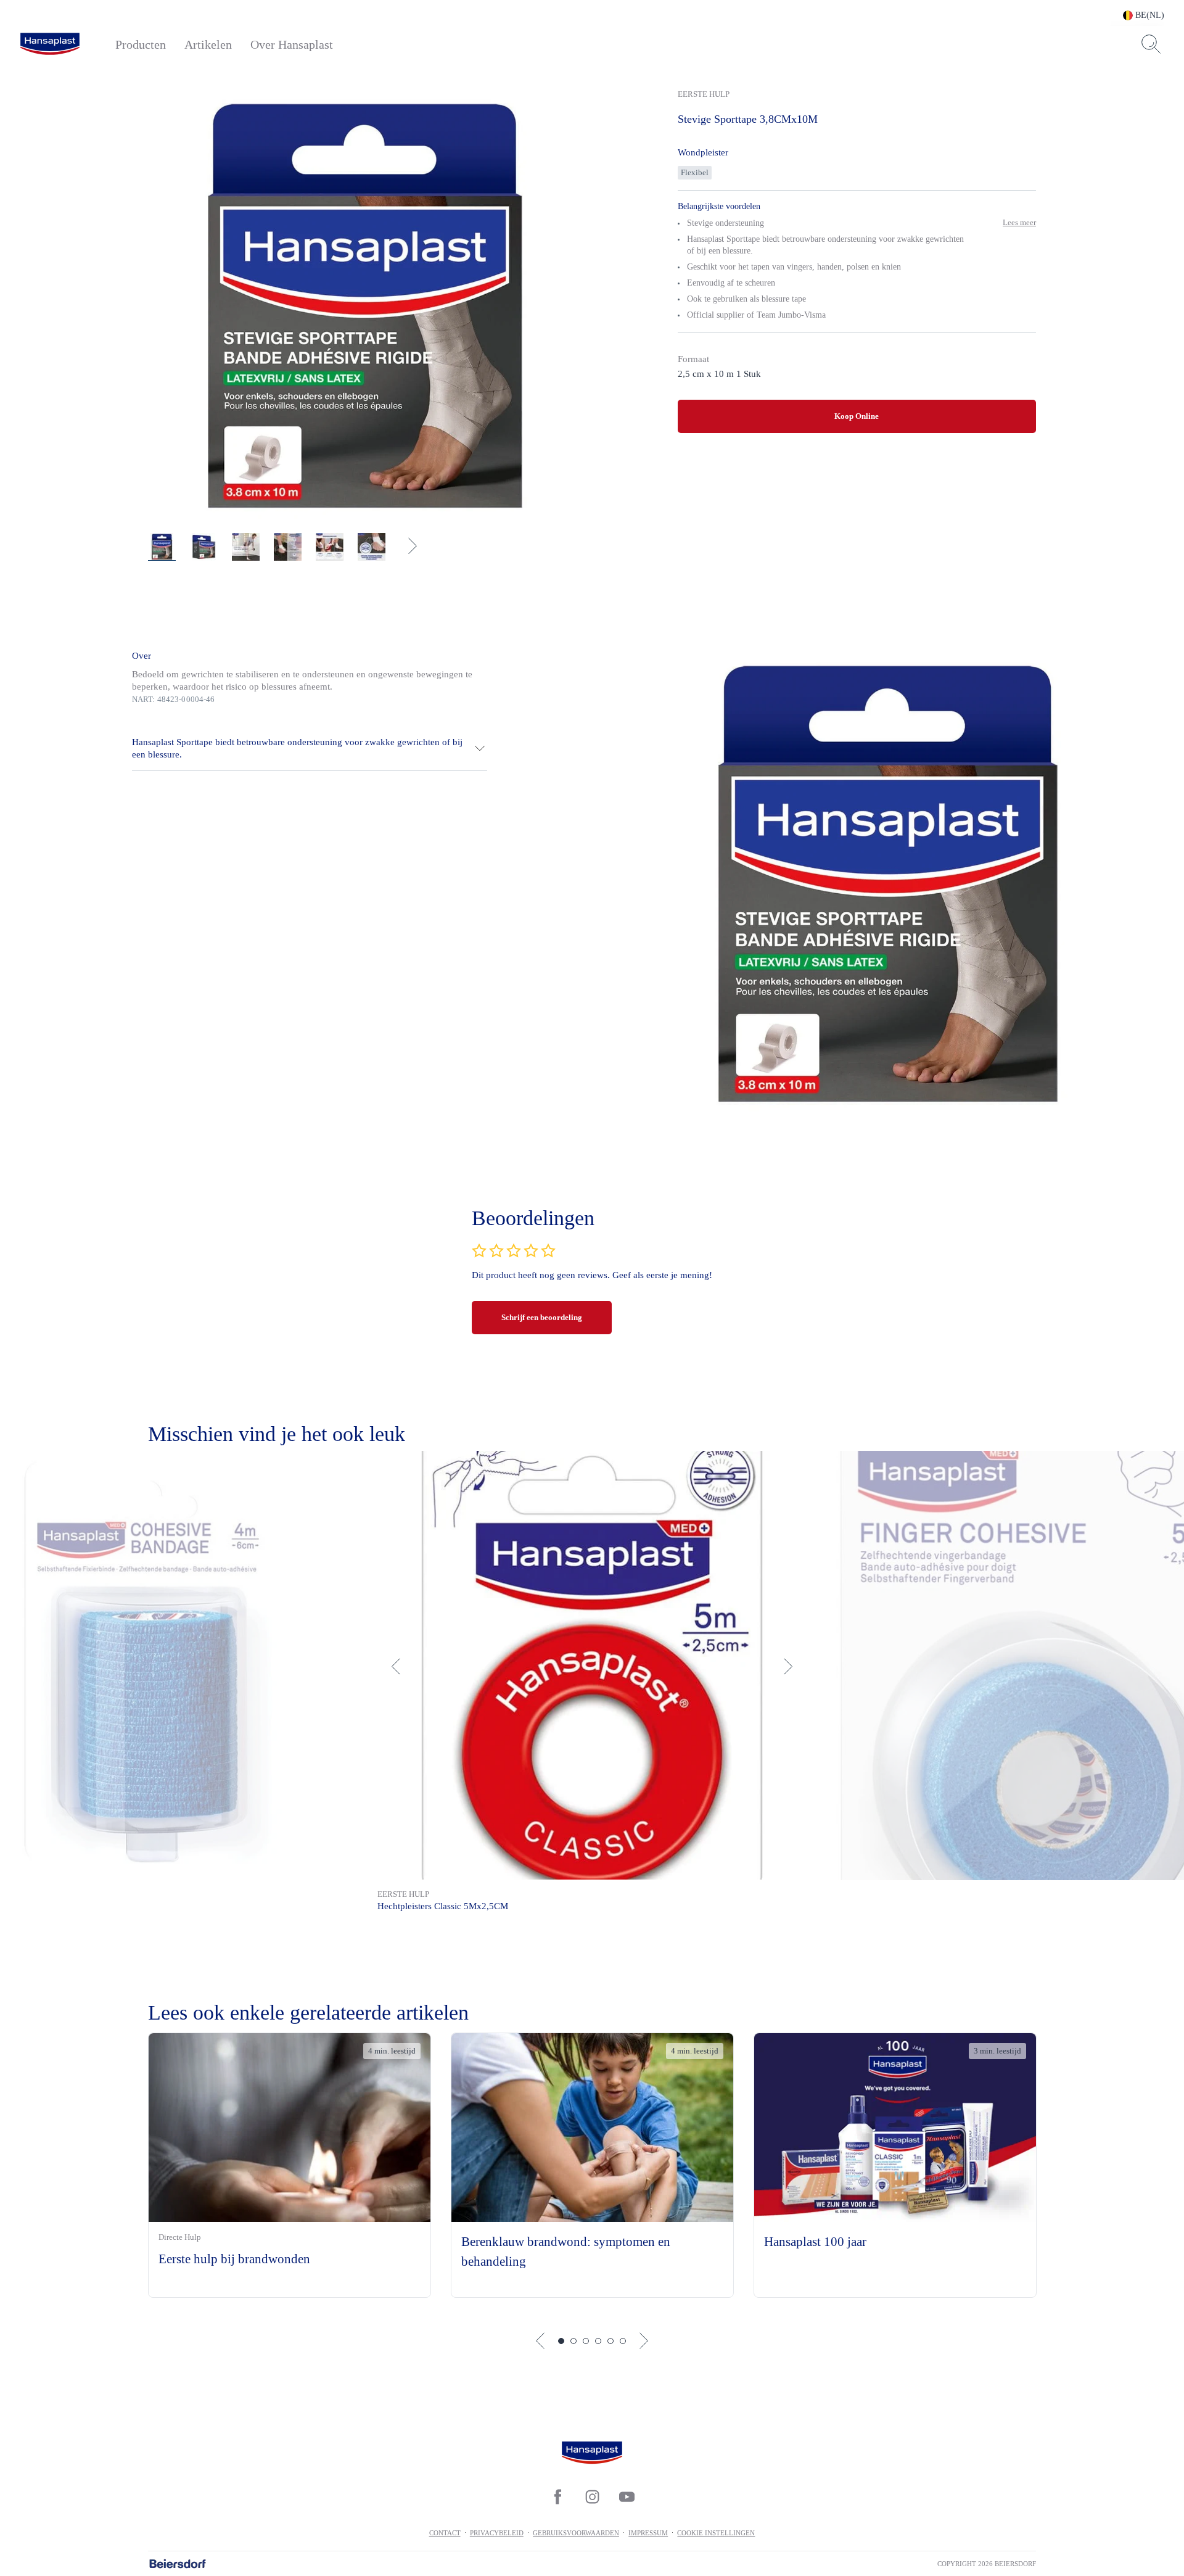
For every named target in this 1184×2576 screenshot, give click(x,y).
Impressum (648, 2533)
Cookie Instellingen (716, 2533)
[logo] (50, 44)
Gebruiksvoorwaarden (576, 2533)
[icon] (557, 2497)
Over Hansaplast (292, 44)
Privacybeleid (497, 2533)
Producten (141, 44)
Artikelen (208, 44)
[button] (310, 748)
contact (445, 2533)
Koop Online (857, 416)
